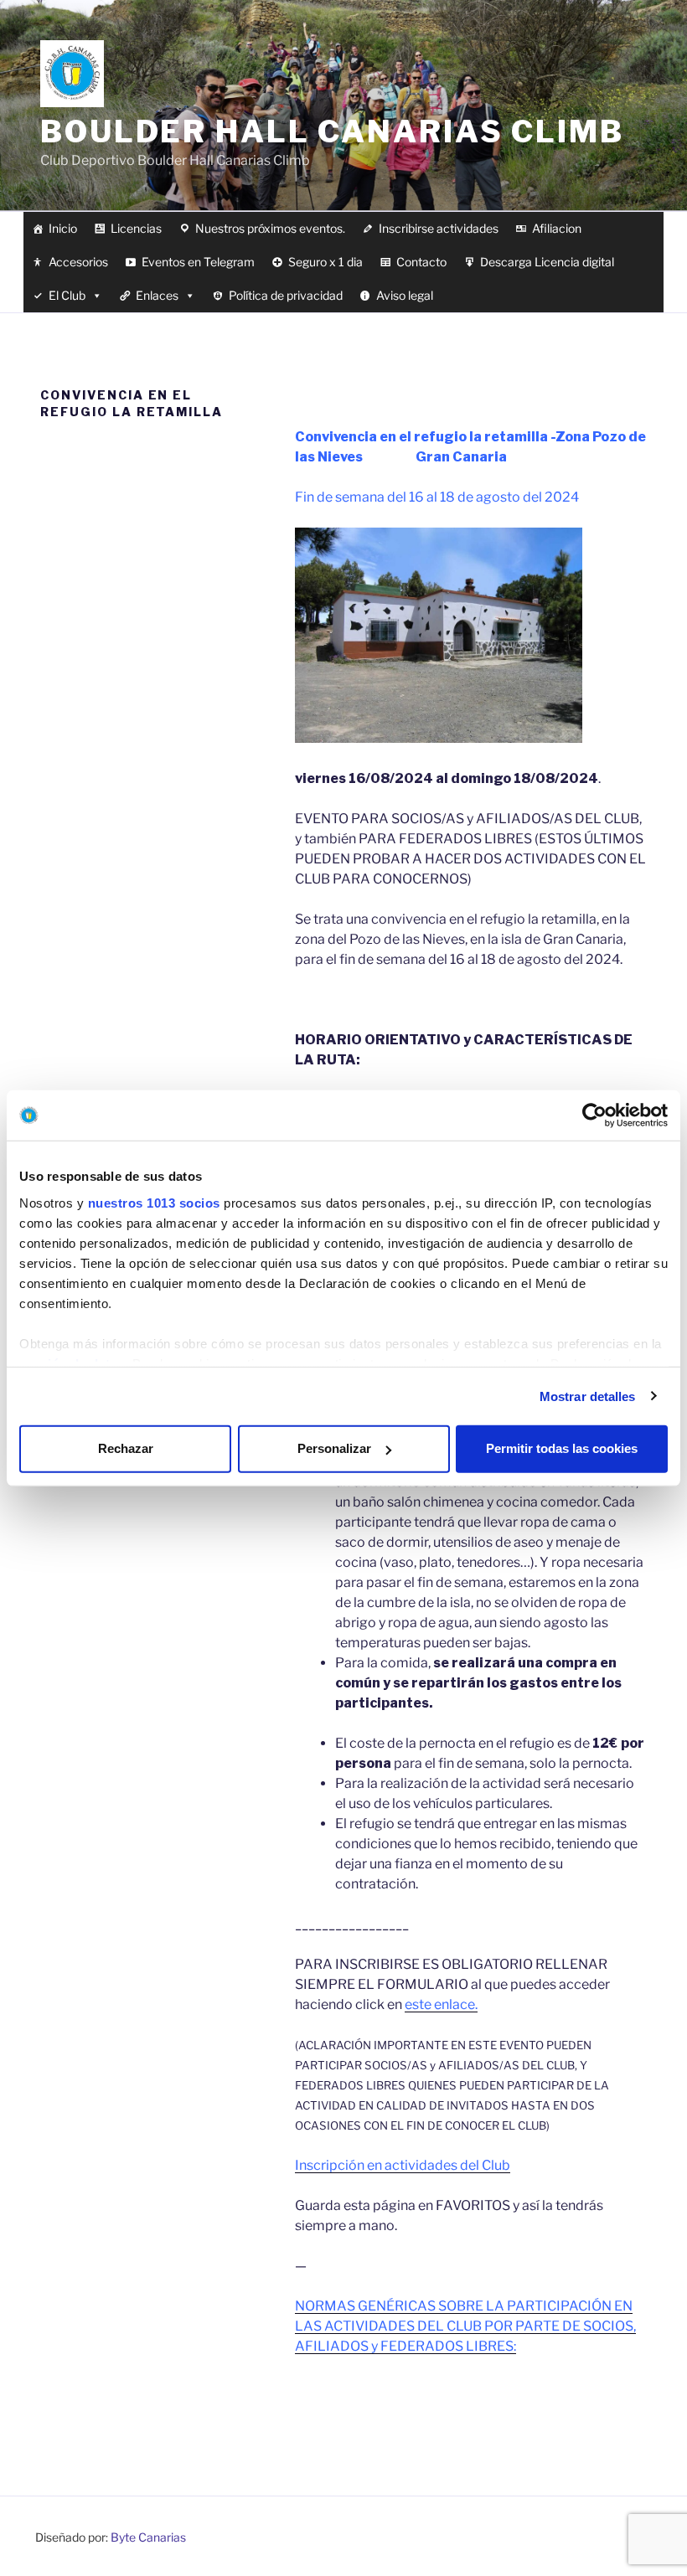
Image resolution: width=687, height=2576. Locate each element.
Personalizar (334, 1448)
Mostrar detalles (588, 1396)
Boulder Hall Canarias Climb (332, 131)
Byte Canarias (148, 2537)
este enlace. (441, 2004)
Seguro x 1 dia (325, 262)
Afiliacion (557, 228)
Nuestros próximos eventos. (270, 228)
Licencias (136, 228)
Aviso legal (405, 295)
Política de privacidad (286, 295)
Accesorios (78, 262)
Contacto (421, 262)
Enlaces (157, 295)
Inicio (63, 228)
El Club (67, 295)
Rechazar (126, 1448)
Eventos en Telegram (198, 262)
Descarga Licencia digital (547, 262)
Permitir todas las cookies (562, 1448)
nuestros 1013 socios (154, 1202)
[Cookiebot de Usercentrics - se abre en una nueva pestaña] (594, 1115)
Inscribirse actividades (439, 228)
